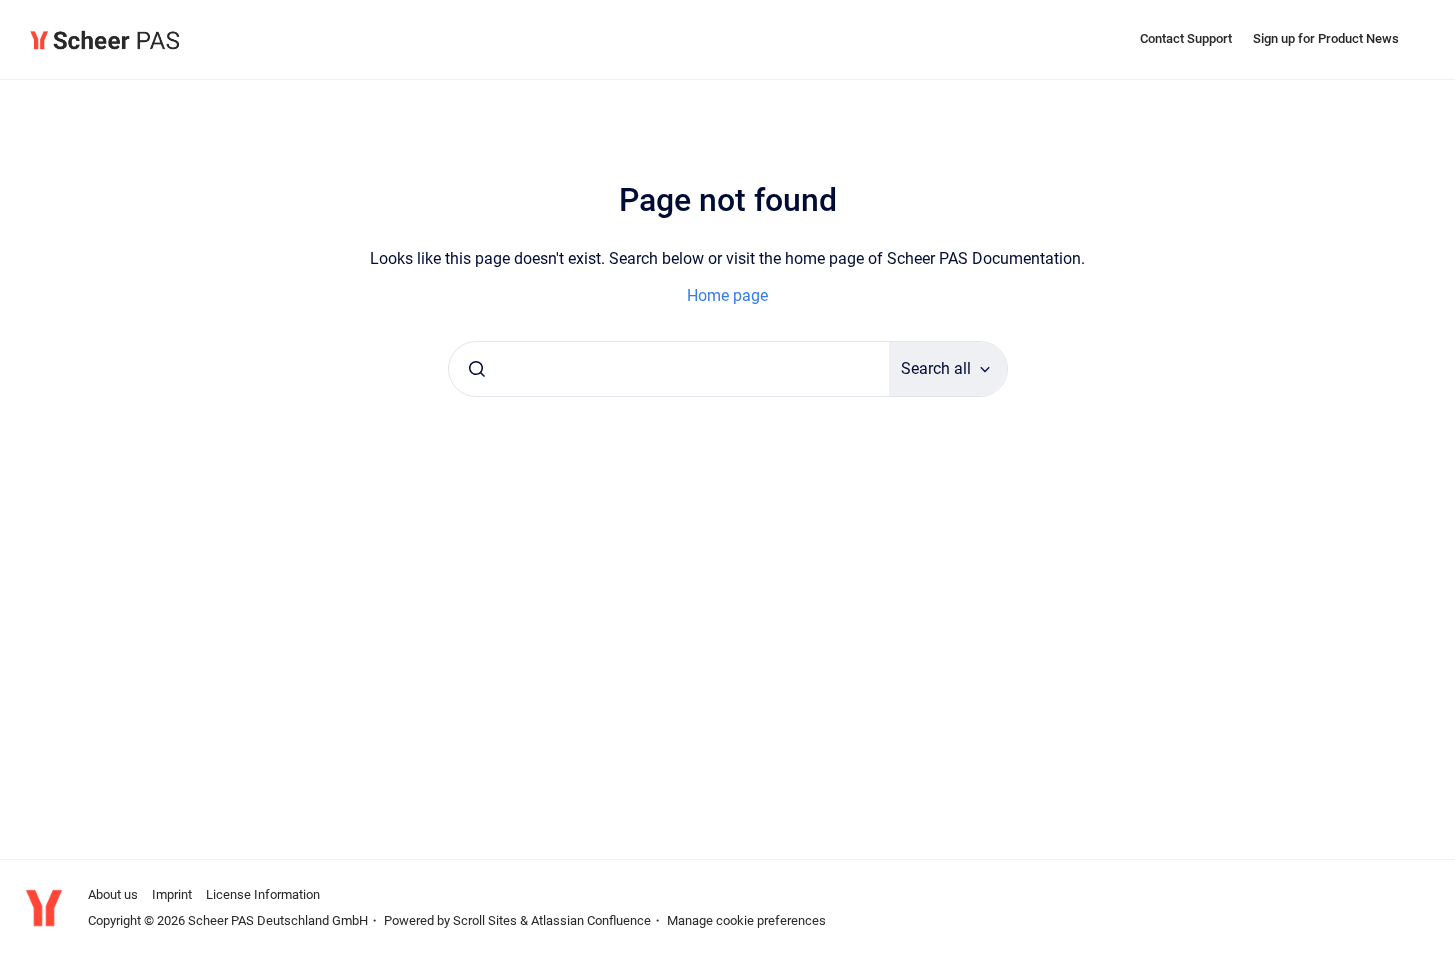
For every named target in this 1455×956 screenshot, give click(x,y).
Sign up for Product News (1326, 38)
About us (113, 894)
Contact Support (1186, 38)
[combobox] (669, 369)
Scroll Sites (485, 920)
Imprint (172, 894)
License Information (263, 894)
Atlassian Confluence (591, 920)
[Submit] (477, 369)
